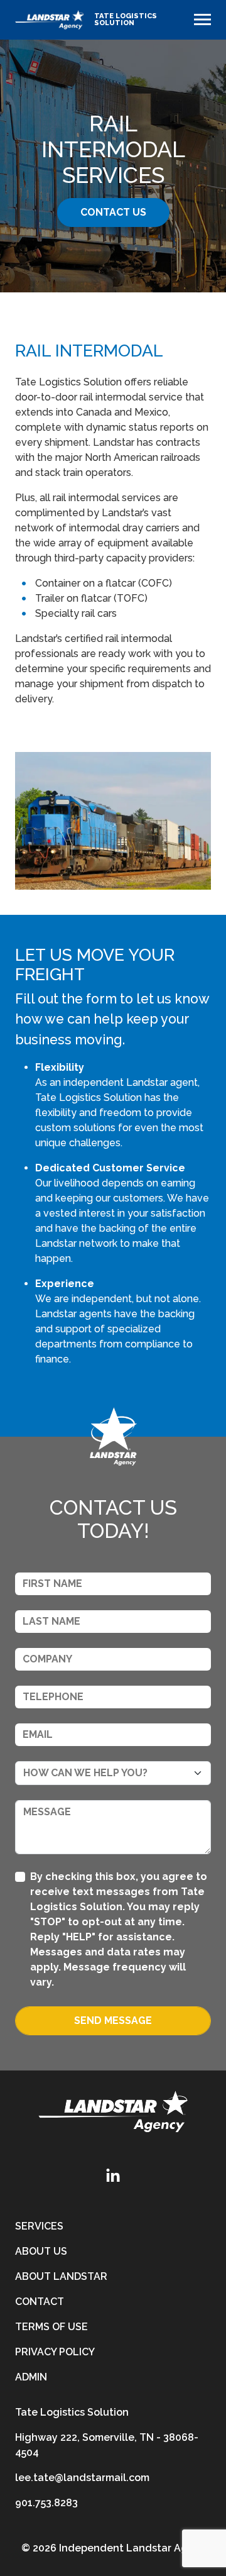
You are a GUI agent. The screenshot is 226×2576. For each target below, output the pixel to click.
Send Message (113, 2020)
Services (39, 2226)
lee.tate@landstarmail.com (82, 2478)
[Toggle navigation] (202, 19)
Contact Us (113, 212)
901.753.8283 (46, 2503)
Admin (31, 2377)
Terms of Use (51, 2327)
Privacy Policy (55, 2352)
